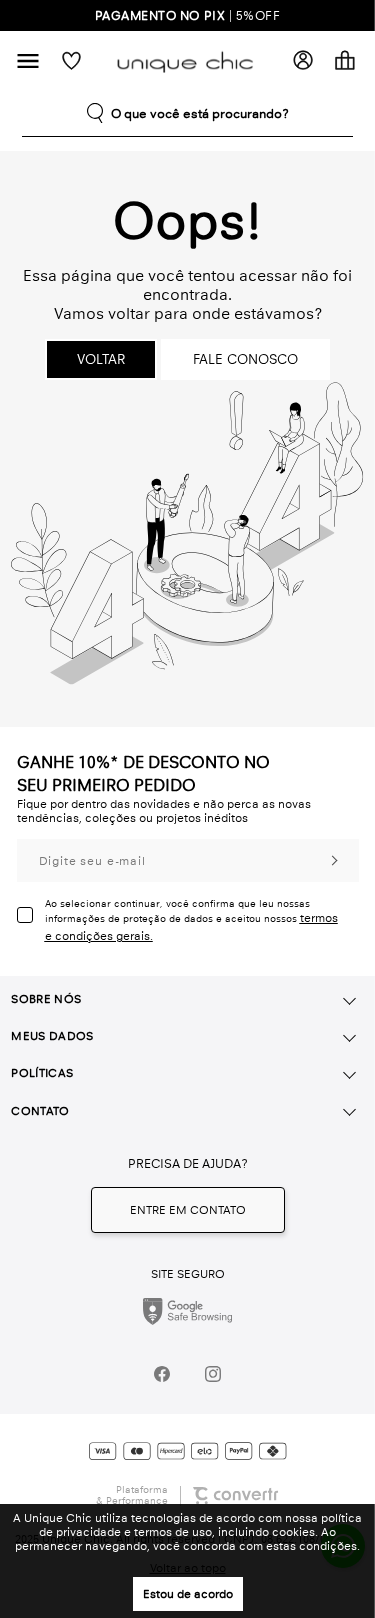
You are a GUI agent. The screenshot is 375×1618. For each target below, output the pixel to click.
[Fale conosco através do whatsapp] (188, 1210)
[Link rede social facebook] (162, 1373)
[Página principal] (188, 60)
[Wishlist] (71, 60)
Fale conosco (245, 359)
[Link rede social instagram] (213, 1373)
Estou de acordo (188, 1594)
